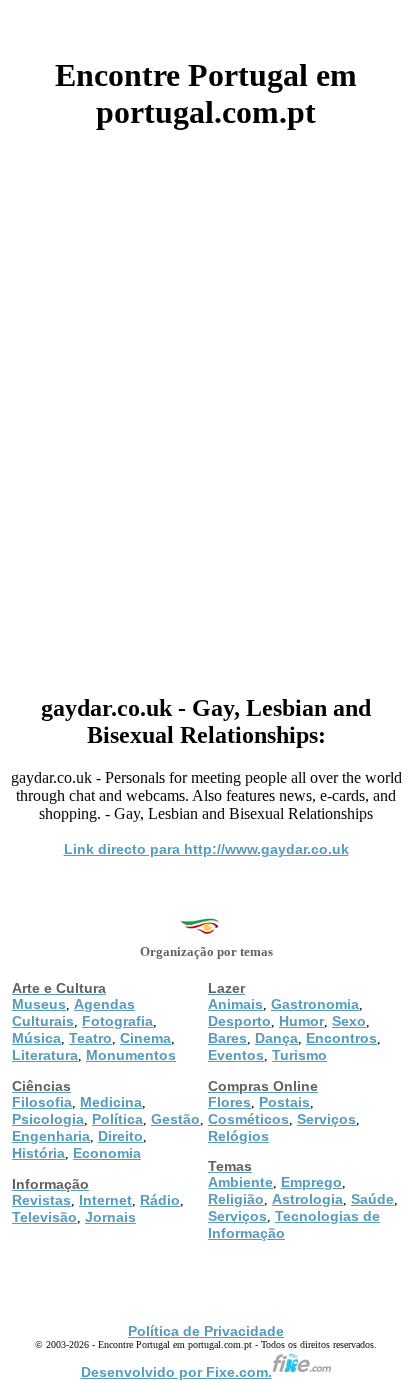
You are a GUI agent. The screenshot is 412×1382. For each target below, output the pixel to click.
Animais (235, 1004)
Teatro (90, 1038)
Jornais (110, 1217)
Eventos (236, 1055)
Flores (229, 1102)
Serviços (326, 1119)
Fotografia (117, 1021)
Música (36, 1038)
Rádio (160, 1200)
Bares (227, 1038)
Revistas (41, 1200)
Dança (276, 1038)
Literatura (45, 1055)
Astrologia (307, 1199)
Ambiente (240, 1182)
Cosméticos (248, 1119)
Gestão (175, 1119)
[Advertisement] (206, 405)
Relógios (238, 1136)
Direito (120, 1136)
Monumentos (131, 1055)
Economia (107, 1153)
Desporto (239, 1021)
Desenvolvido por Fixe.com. (176, 1372)
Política (117, 1119)
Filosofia (42, 1102)
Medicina (111, 1102)
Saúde (372, 1199)
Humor (301, 1021)
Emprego (311, 1182)
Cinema (145, 1038)
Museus (39, 1004)
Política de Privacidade (206, 1331)
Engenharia (51, 1136)
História (38, 1153)
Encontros (341, 1038)
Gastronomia (315, 1004)
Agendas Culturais (73, 1012)
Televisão (44, 1217)
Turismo (299, 1055)
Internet (105, 1200)
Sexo (349, 1021)
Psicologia (48, 1119)
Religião (236, 1199)
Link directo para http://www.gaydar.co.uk (206, 849)
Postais (284, 1102)
